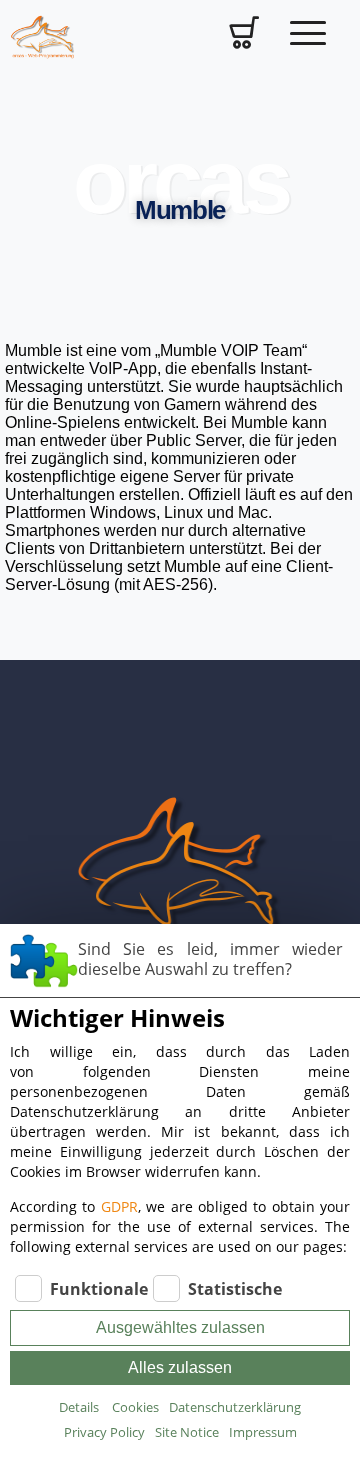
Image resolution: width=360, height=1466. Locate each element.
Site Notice (187, 1432)
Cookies (135, 1407)
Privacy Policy (104, 1432)
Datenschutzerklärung (235, 1407)
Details (79, 1407)
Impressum (263, 1432)
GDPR (119, 1206)
